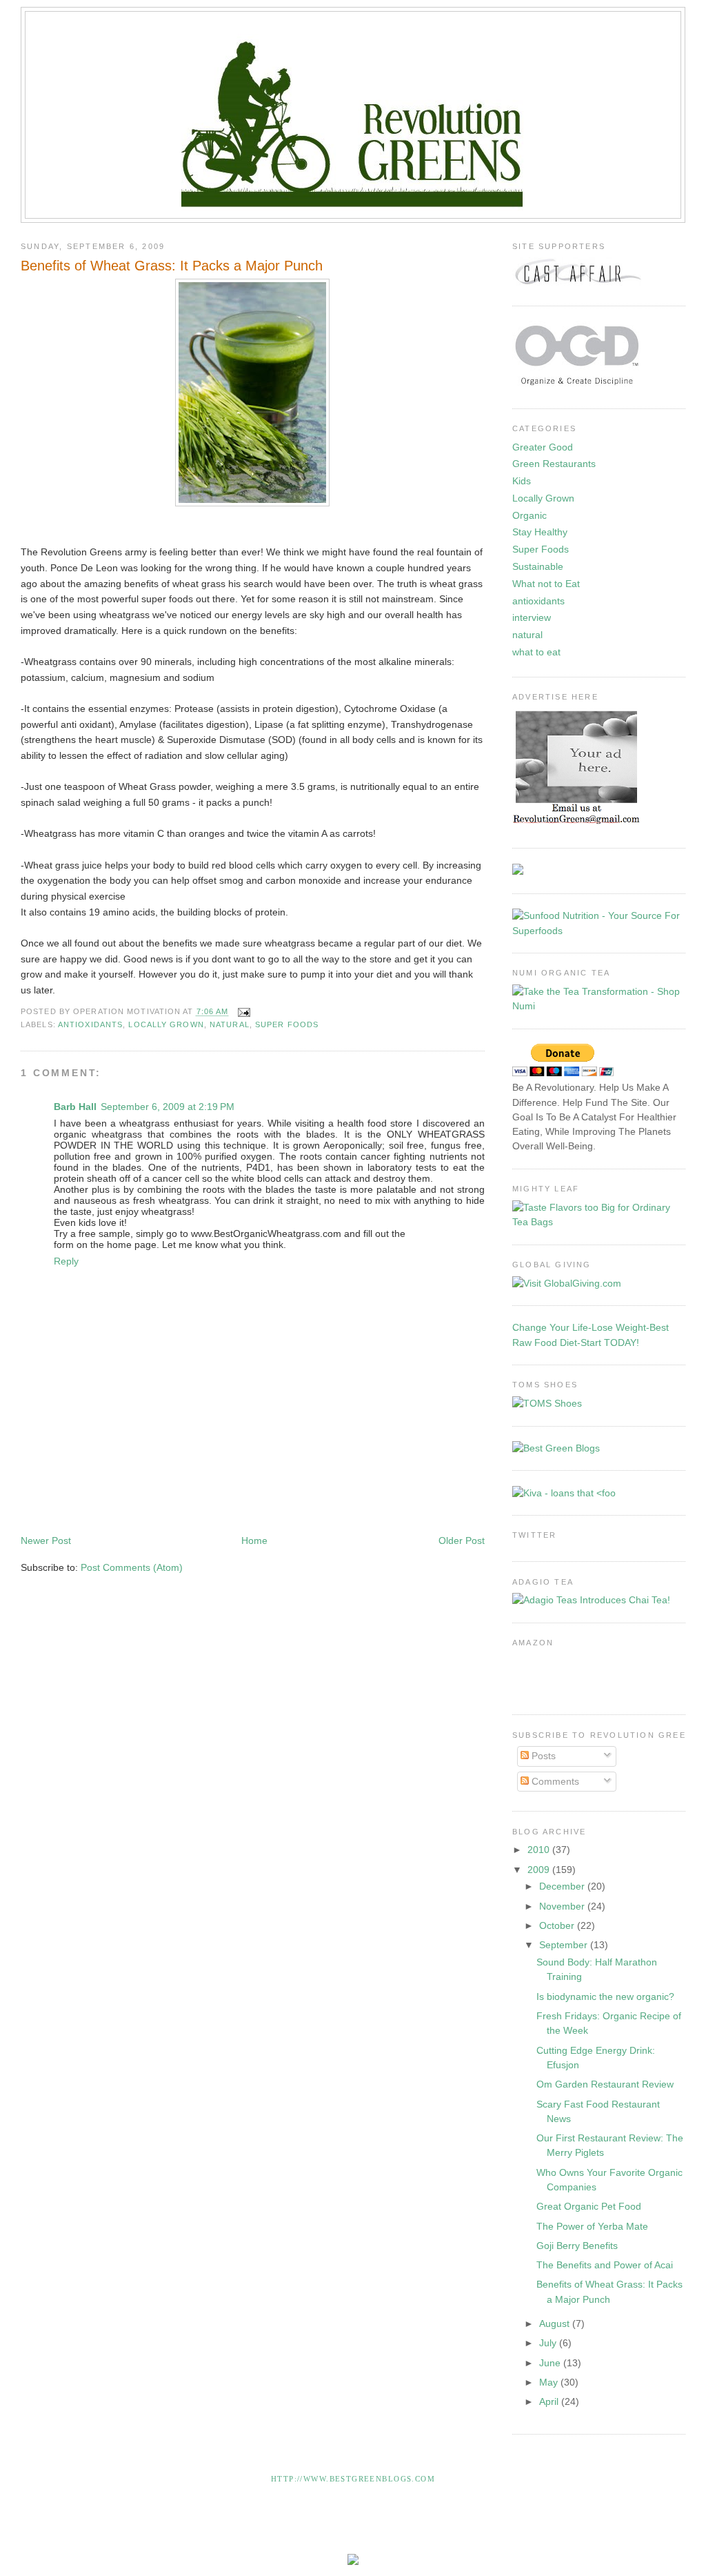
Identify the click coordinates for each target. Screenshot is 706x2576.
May (550, 2382)
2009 (540, 1870)
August (556, 2324)
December (563, 1886)
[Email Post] (243, 1012)
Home (254, 1540)
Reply (66, 1261)
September (565, 1945)
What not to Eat (546, 584)
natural (230, 1024)
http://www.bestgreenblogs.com (353, 2479)
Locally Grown (166, 1024)
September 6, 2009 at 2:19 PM (168, 1107)
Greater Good (543, 447)
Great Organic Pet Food (589, 2206)
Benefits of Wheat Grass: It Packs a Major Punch (172, 266)
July (549, 2343)
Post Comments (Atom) (132, 1567)
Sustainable (538, 566)
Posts (542, 1756)
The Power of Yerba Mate (592, 2226)
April (550, 2401)
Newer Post (46, 1540)
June (551, 2363)
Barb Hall (75, 1107)
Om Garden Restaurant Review (605, 2084)
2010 (540, 1850)
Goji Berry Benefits (577, 2246)
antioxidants (90, 1024)
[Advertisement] (272, 1492)
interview (532, 617)
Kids (522, 481)
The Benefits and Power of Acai (605, 2265)
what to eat (536, 652)
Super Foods (287, 1024)
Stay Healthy (540, 532)
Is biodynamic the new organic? (605, 1997)
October (558, 1925)
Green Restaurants (554, 464)
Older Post (462, 1540)
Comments (554, 1781)
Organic (529, 515)
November (563, 1906)
